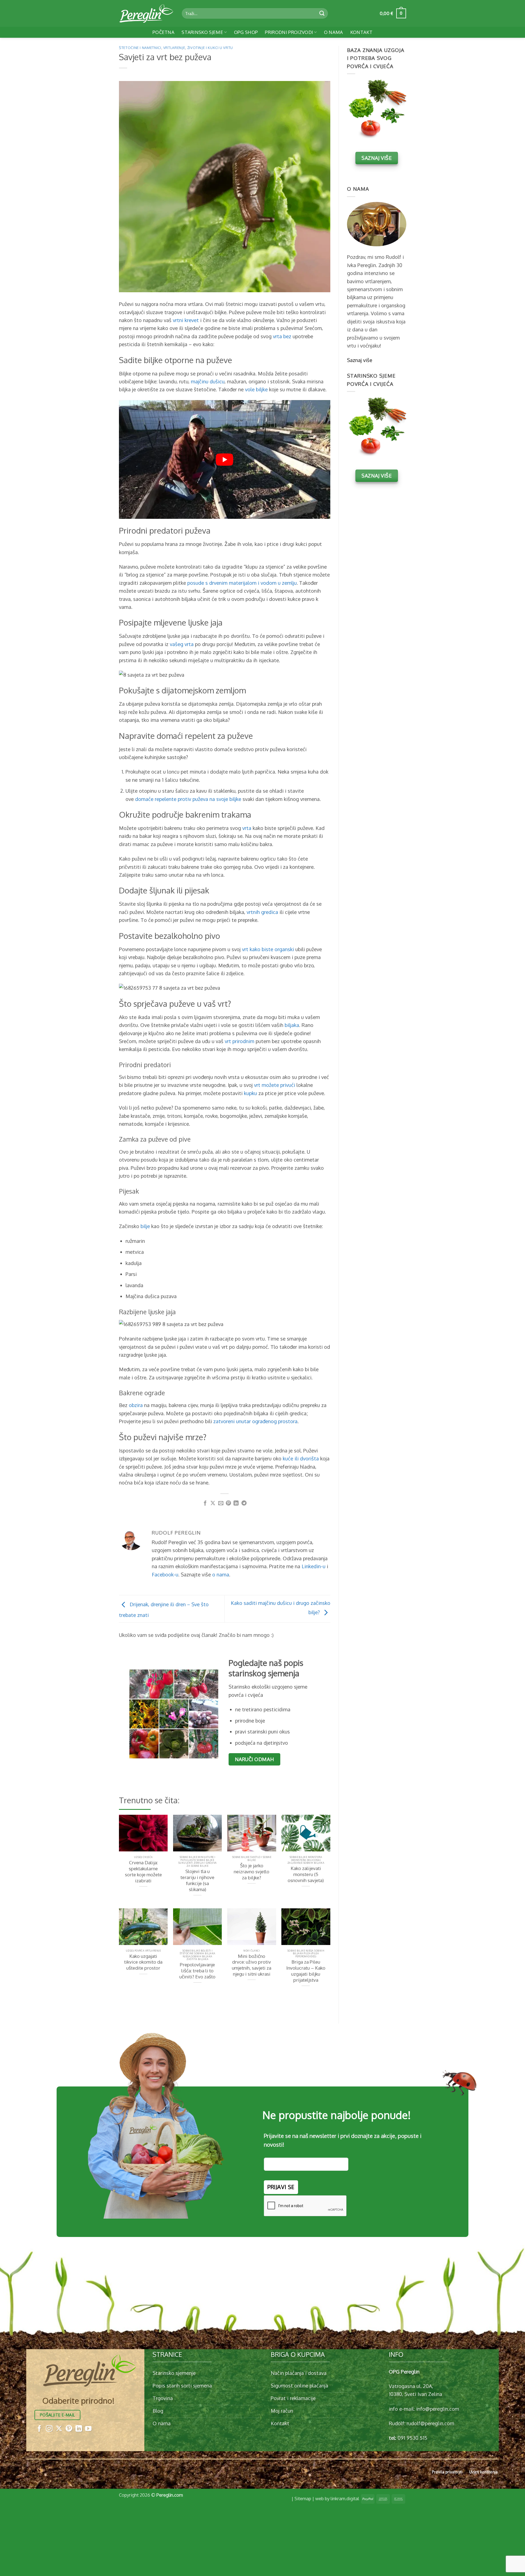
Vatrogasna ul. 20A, (411, 2386)
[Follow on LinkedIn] (79, 2429)
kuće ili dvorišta (301, 1458)
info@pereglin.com (438, 2409)
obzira (136, 1405)
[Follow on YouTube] (88, 2429)
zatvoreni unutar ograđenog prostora (255, 1421)
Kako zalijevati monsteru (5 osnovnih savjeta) (306, 1874)
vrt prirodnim (240, 1041)
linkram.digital (345, 2498)
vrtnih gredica (262, 912)
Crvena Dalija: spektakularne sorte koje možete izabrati (143, 1872)
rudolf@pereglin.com (430, 2423)
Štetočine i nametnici (140, 48)
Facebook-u (165, 1574)
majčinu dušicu (208, 381)
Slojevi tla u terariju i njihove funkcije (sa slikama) (197, 1880)
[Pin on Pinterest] (228, 1503)
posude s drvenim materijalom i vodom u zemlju (242, 583)
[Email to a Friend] (221, 1503)
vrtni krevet (186, 320)
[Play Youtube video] (225, 459)
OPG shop (246, 32)
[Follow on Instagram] (49, 2429)
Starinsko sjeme (202, 32)
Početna (164, 32)
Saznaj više (360, 360)
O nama (334, 32)
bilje (145, 1226)
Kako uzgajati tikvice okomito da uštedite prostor (143, 1962)
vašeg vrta (182, 644)
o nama (221, 1574)
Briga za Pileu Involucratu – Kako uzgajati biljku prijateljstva (306, 1971)
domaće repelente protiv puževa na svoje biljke (188, 799)
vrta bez (282, 336)
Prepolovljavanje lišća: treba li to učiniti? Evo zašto (197, 1971)
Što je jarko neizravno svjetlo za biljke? (252, 1872)
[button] (393, 13)
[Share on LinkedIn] (236, 1503)
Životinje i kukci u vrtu (210, 48)
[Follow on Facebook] (39, 2429)
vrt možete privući (275, 1085)
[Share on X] (213, 1503)
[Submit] (322, 13)
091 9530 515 (412, 2438)
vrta (247, 828)
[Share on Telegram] (244, 1503)
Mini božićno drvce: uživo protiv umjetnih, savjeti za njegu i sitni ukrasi (252, 1965)
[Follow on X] (59, 2429)
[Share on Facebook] (205, 1503)
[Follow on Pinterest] (69, 2429)
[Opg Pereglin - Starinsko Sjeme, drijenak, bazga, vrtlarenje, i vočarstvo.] (146, 13)
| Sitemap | (303, 2498)
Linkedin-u (313, 1566)
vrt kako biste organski (268, 949)
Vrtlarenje (174, 48)
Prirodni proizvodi (289, 32)
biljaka (292, 1025)
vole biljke (256, 389)
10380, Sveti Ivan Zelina (415, 2394)
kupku (250, 1093)
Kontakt (361, 32)
